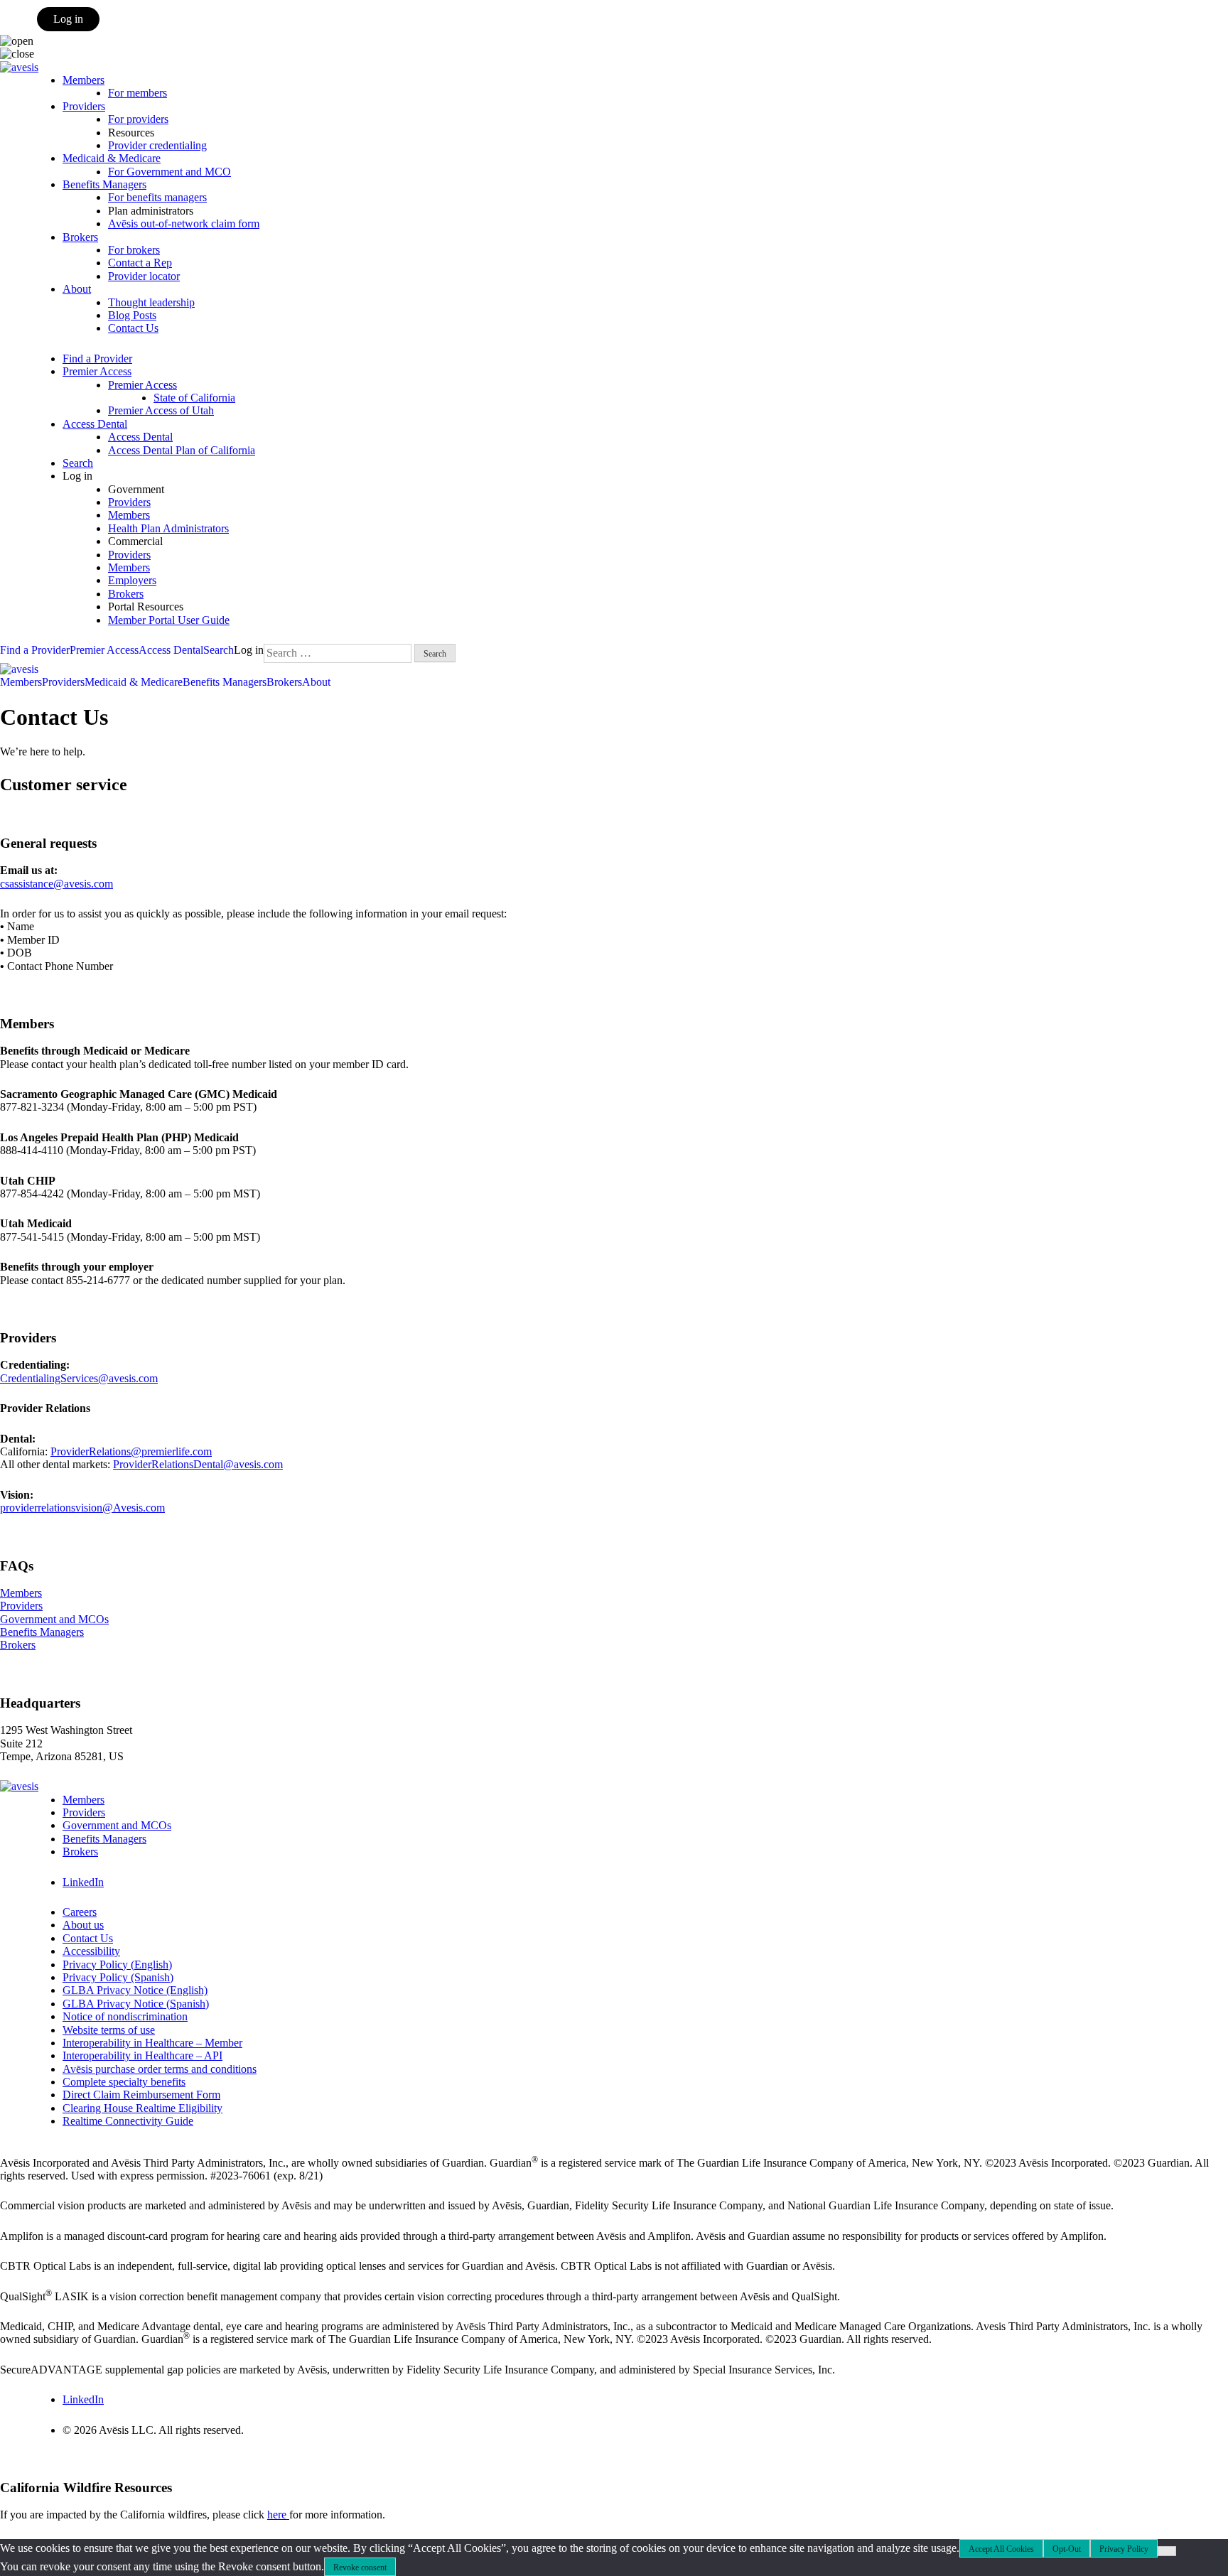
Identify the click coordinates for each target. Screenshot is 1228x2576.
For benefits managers (157, 197)
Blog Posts (132, 315)
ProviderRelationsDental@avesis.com (198, 1464)
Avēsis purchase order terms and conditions (160, 2069)
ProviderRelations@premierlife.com (131, 1451)
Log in (68, 19)
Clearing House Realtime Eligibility (142, 2108)
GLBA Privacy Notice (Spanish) (136, 2004)
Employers (132, 580)
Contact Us (133, 328)
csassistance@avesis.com (56, 884)
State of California (194, 398)
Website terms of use (109, 2030)
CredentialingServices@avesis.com (79, 1378)
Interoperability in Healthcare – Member (152, 2043)
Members (84, 80)
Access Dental (95, 424)
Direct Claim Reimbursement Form (141, 2095)
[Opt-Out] (1167, 2551)
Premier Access (97, 371)
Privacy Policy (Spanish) (118, 1977)
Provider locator (144, 276)
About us (83, 1925)
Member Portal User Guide (169, 620)
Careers (80, 1912)
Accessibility (91, 1951)
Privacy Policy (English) (117, 1965)
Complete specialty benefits (124, 2082)
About (77, 289)
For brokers (134, 250)
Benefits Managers (104, 184)
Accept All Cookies (1001, 2549)
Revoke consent (360, 2567)
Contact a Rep (140, 263)
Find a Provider (97, 359)
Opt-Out (1067, 2549)
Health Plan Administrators (168, 528)
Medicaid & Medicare (112, 158)
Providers (84, 106)
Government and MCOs (54, 1619)
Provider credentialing (157, 145)
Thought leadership (151, 302)
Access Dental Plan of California (182, 450)
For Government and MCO (169, 172)
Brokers (80, 237)
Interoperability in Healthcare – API (142, 2055)
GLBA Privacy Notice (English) (135, 1990)
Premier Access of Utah (161, 410)
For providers (138, 119)
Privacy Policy (1124, 2549)
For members (138, 93)
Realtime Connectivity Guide (128, 2121)
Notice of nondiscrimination (125, 2016)
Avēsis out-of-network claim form (184, 223)
